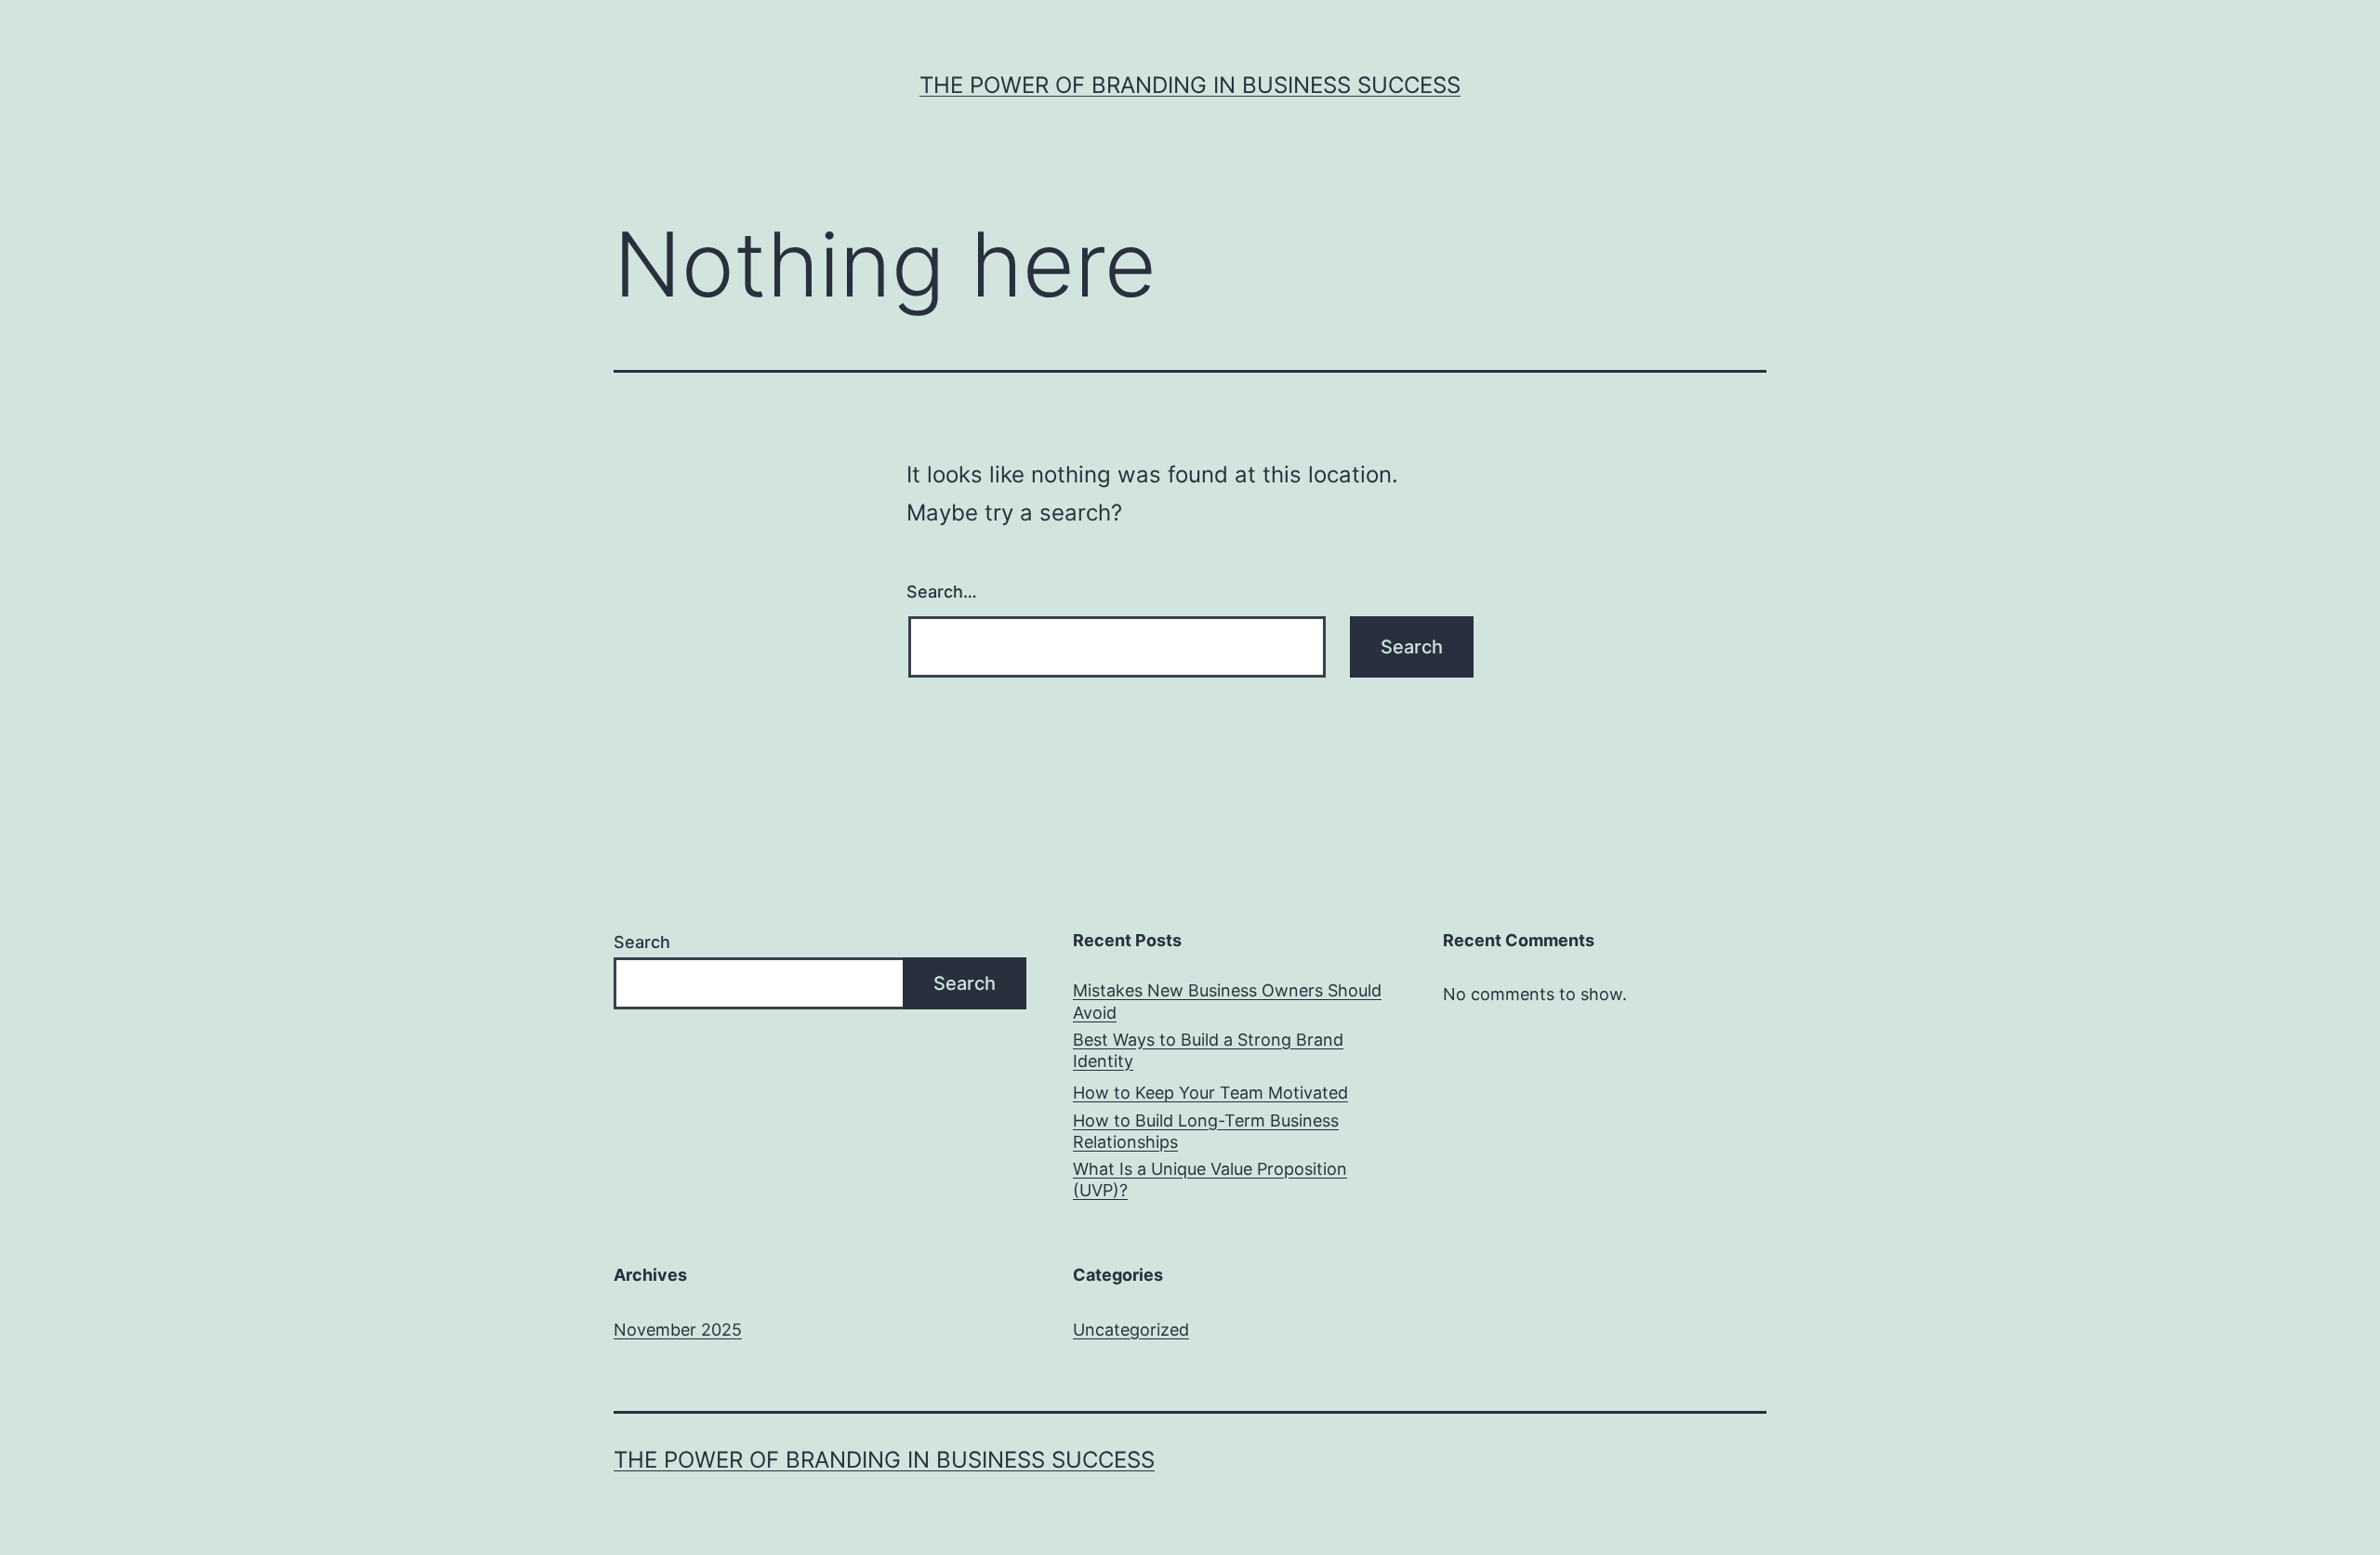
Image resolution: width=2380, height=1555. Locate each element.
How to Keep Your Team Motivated (1210, 1093)
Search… (942, 592)
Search (642, 942)
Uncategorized (1131, 1330)
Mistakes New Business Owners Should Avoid (1227, 1001)
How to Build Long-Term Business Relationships (1206, 1131)
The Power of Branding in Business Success (1190, 85)
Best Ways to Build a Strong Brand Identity (1208, 1050)
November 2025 (678, 1330)
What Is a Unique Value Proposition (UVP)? (1210, 1179)
